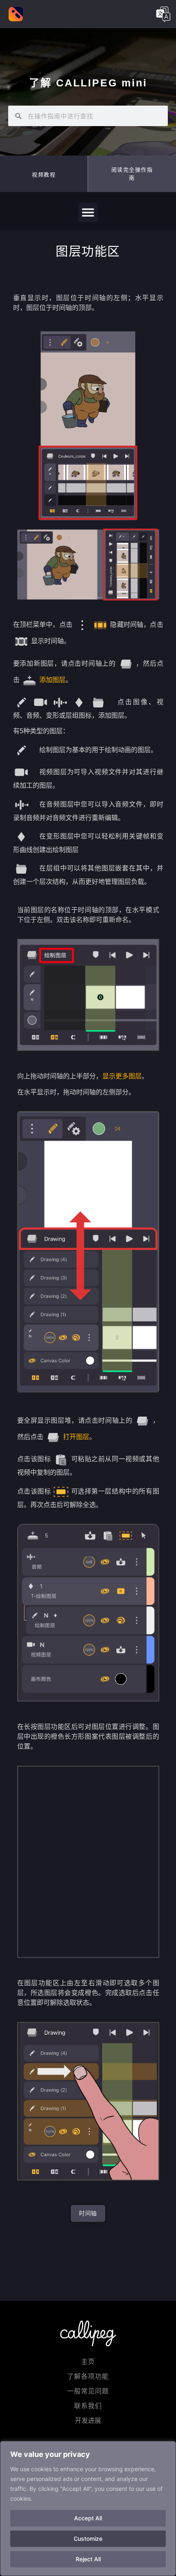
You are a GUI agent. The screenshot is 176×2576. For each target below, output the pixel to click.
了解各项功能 (88, 2376)
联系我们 (88, 2406)
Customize (88, 2539)
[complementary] (88, 2508)
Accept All (88, 2518)
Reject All (88, 2559)
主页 (88, 2362)
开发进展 (88, 2421)
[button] (132, 174)
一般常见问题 (88, 2391)
